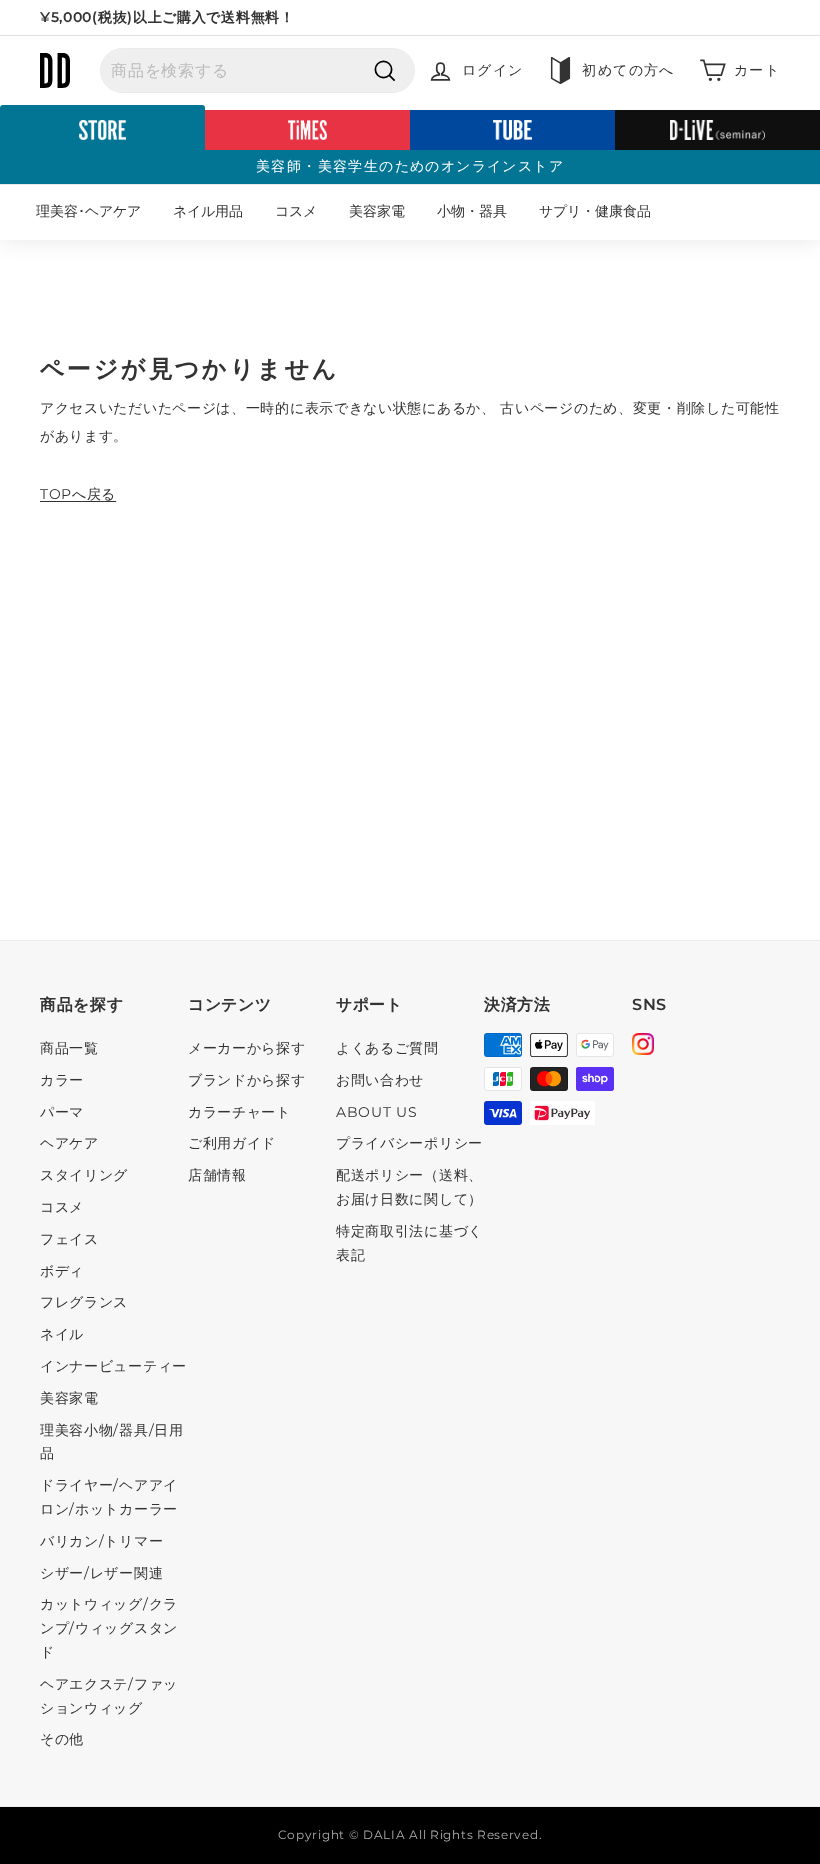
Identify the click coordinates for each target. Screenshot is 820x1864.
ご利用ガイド (232, 1143)
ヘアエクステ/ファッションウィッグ (109, 1696)
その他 (62, 1739)
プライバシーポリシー (409, 1143)
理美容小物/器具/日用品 (112, 1442)
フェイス (69, 1239)
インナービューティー (113, 1366)
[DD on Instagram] (643, 1047)
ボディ (62, 1271)
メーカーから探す (247, 1048)
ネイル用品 (208, 211)
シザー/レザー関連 (101, 1573)
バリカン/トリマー (101, 1541)
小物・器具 (472, 211)
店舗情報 (217, 1175)
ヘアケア (69, 1143)
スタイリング (84, 1175)
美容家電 (377, 211)
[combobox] (257, 70)
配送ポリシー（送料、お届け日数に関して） (409, 1187)
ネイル (62, 1334)
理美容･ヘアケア (88, 211)
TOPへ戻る (78, 494)
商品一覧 (69, 1048)
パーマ (62, 1112)
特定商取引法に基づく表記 (409, 1243)
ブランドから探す (247, 1080)
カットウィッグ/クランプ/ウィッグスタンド (109, 1628)
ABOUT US (377, 1112)
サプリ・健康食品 (595, 211)
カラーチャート (239, 1112)
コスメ (296, 211)
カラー (62, 1080)
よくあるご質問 (387, 1048)
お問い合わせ (380, 1080)
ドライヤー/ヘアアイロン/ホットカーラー (109, 1497)
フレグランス (84, 1302)
